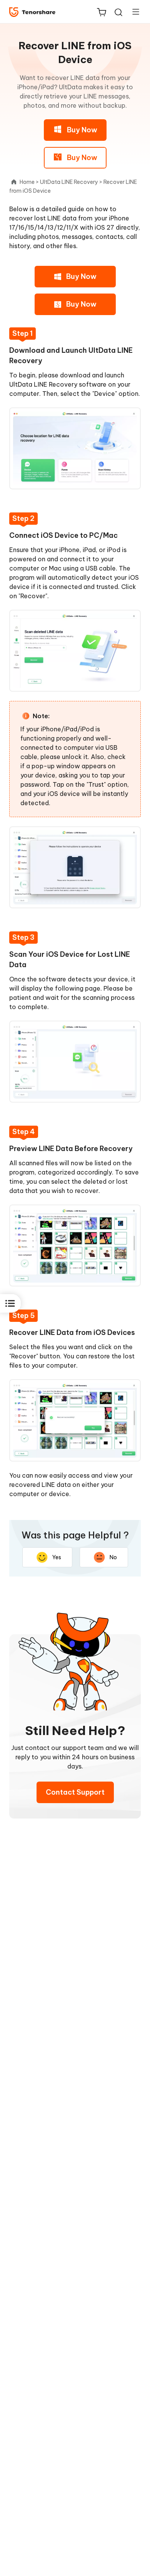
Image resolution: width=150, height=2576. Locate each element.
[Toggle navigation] (133, 12)
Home (27, 182)
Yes (57, 1557)
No (113, 1557)
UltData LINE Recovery (69, 182)
